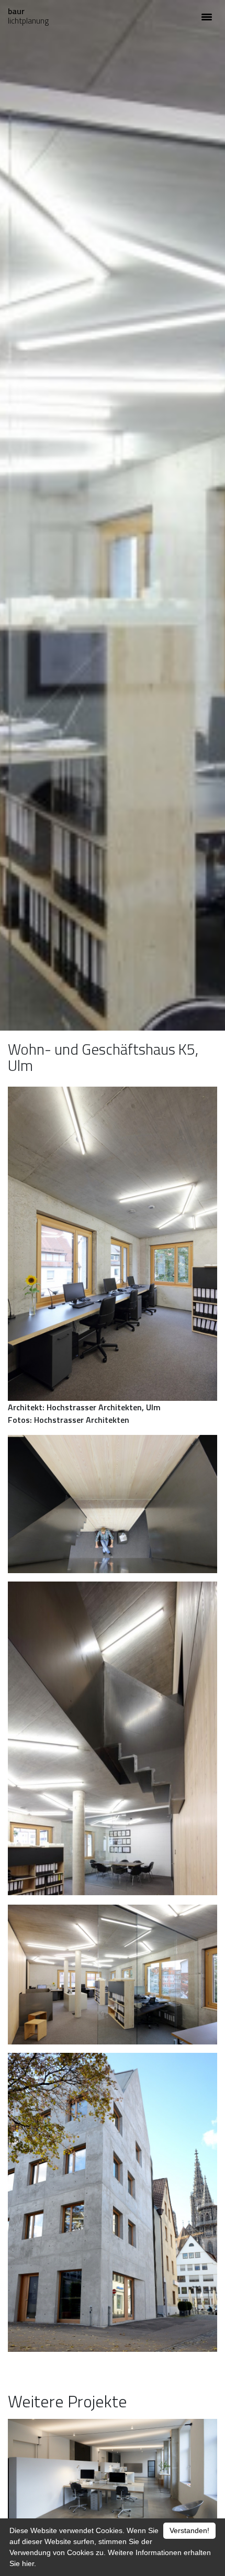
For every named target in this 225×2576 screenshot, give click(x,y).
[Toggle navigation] (207, 16)
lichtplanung (28, 16)
